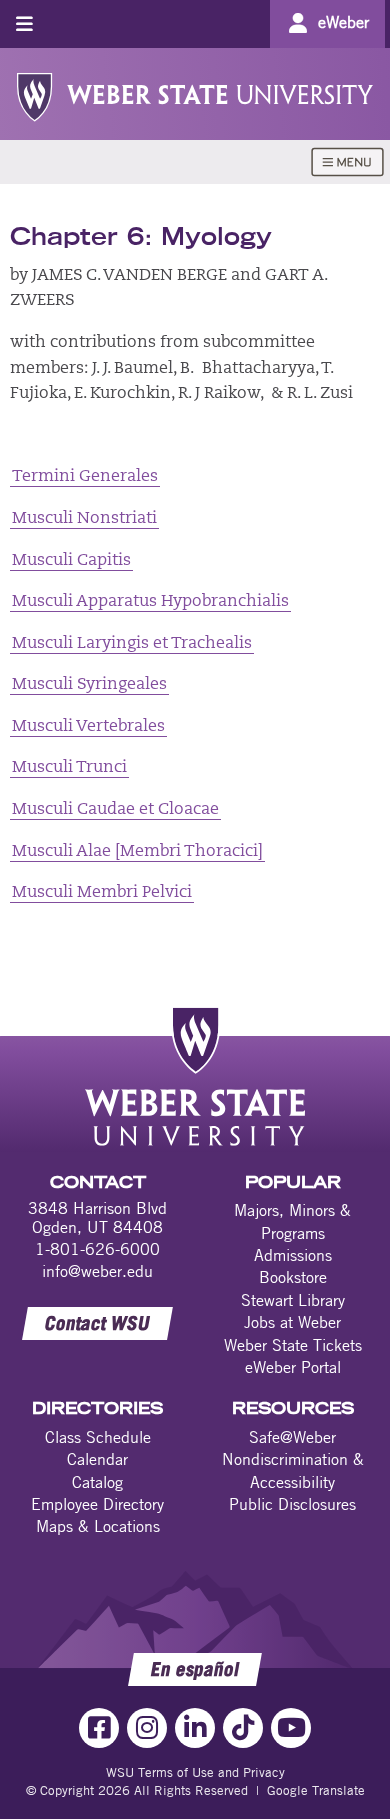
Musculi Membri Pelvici (102, 893)
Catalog (97, 1482)
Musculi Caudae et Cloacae (115, 810)
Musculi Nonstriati (84, 519)
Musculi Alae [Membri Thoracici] (137, 852)
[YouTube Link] (291, 1728)
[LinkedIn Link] (195, 1728)
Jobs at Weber (292, 1322)
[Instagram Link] (147, 1728)
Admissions (293, 1255)
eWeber (343, 22)
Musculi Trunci (69, 768)
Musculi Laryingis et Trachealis (132, 644)
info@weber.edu (97, 1271)
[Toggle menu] (24, 23)
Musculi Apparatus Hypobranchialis (150, 602)
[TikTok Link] (243, 1728)
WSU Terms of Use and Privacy (195, 1772)
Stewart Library (293, 1300)
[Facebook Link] (99, 1728)
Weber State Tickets (293, 1345)
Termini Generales (85, 477)
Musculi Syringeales (89, 685)
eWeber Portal (293, 1367)
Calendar (97, 1459)
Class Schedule (98, 1437)
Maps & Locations (98, 1526)
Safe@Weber (292, 1437)
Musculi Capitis (71, 561)
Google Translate (316, 1790)
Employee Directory (97, 1504)
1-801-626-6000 (97, 1249)
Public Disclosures (292, 1504)
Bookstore (293, 1277)
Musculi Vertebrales (88, 727)
